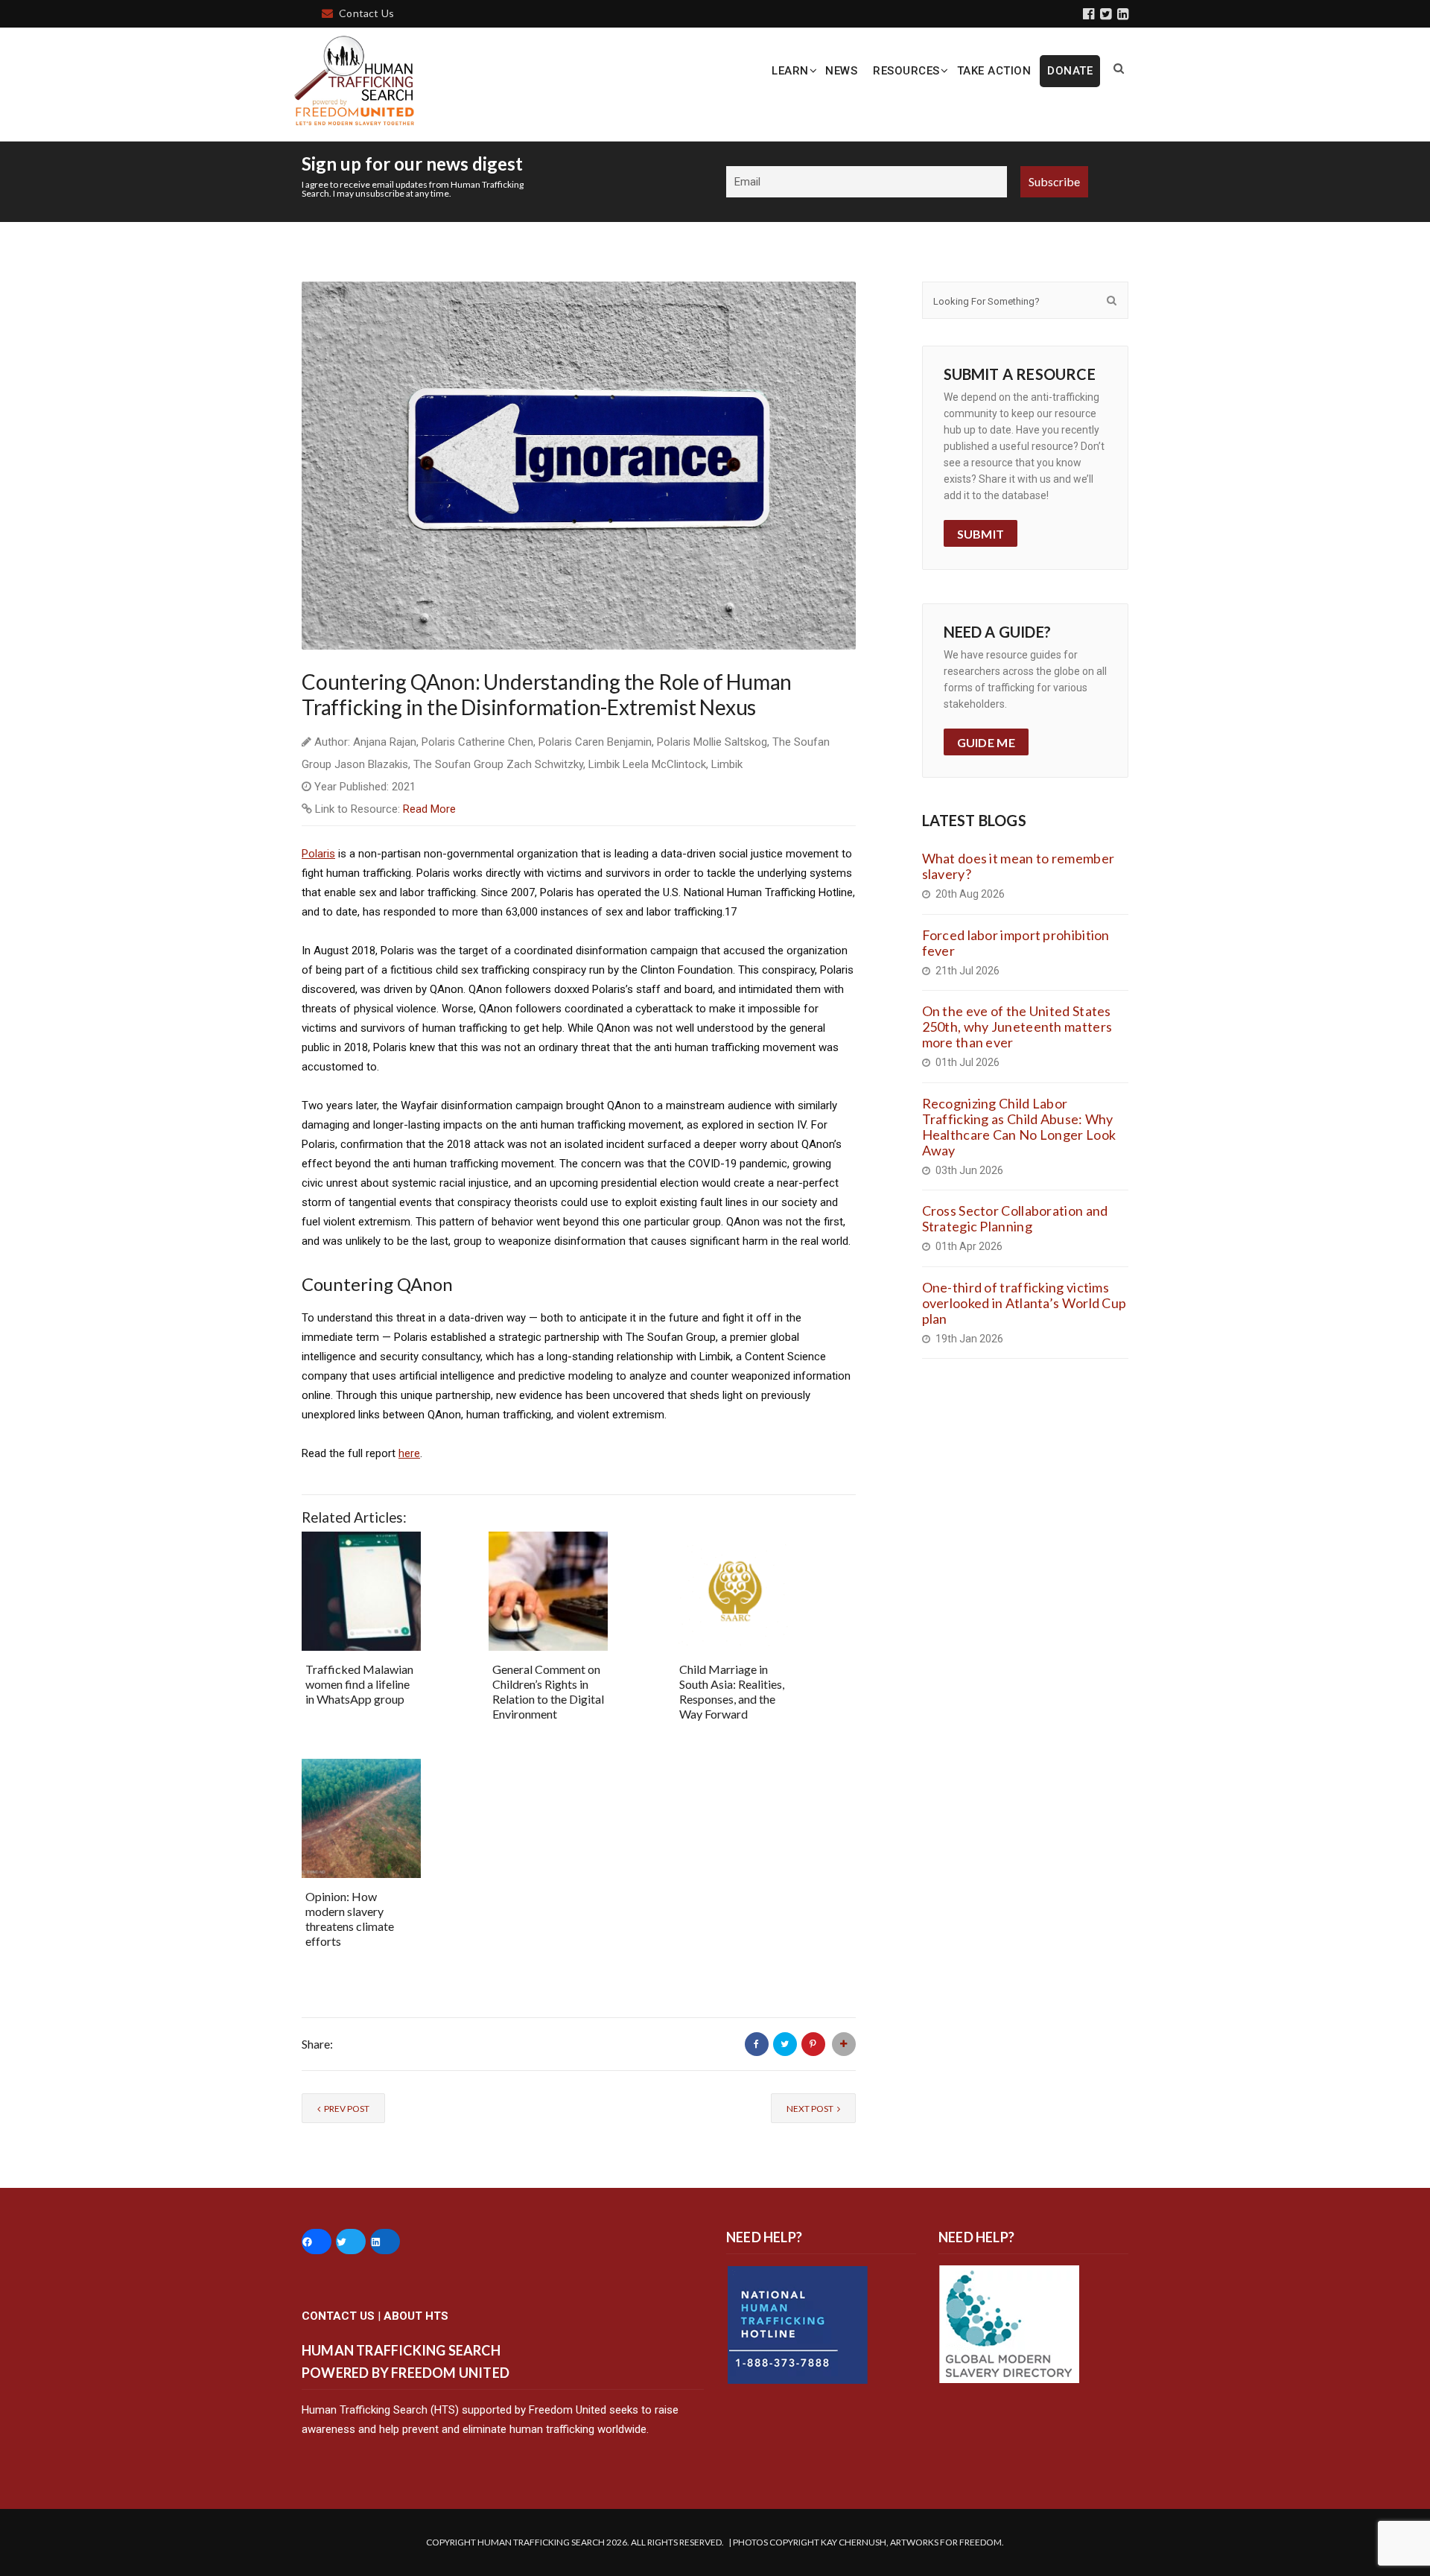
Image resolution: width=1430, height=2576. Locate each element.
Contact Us (366, 13)
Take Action (994, 71)
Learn (790, 71)
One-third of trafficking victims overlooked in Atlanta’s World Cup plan (1024, 1303)
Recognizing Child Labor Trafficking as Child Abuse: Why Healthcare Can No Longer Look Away (1019, 1127)
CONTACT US (338, 2316)
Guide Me (986, 742)
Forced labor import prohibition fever (1016, 943)
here (409, 1453)
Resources (906, 71)
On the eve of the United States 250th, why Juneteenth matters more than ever (1017, 1027)
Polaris (318, 854)
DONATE (1070, 71)
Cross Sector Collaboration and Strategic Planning (1015, 1218)
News (841, 71)
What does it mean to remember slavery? (1019, 866)
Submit (981, 534)
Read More (429, 809)
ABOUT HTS (416, 2316)
